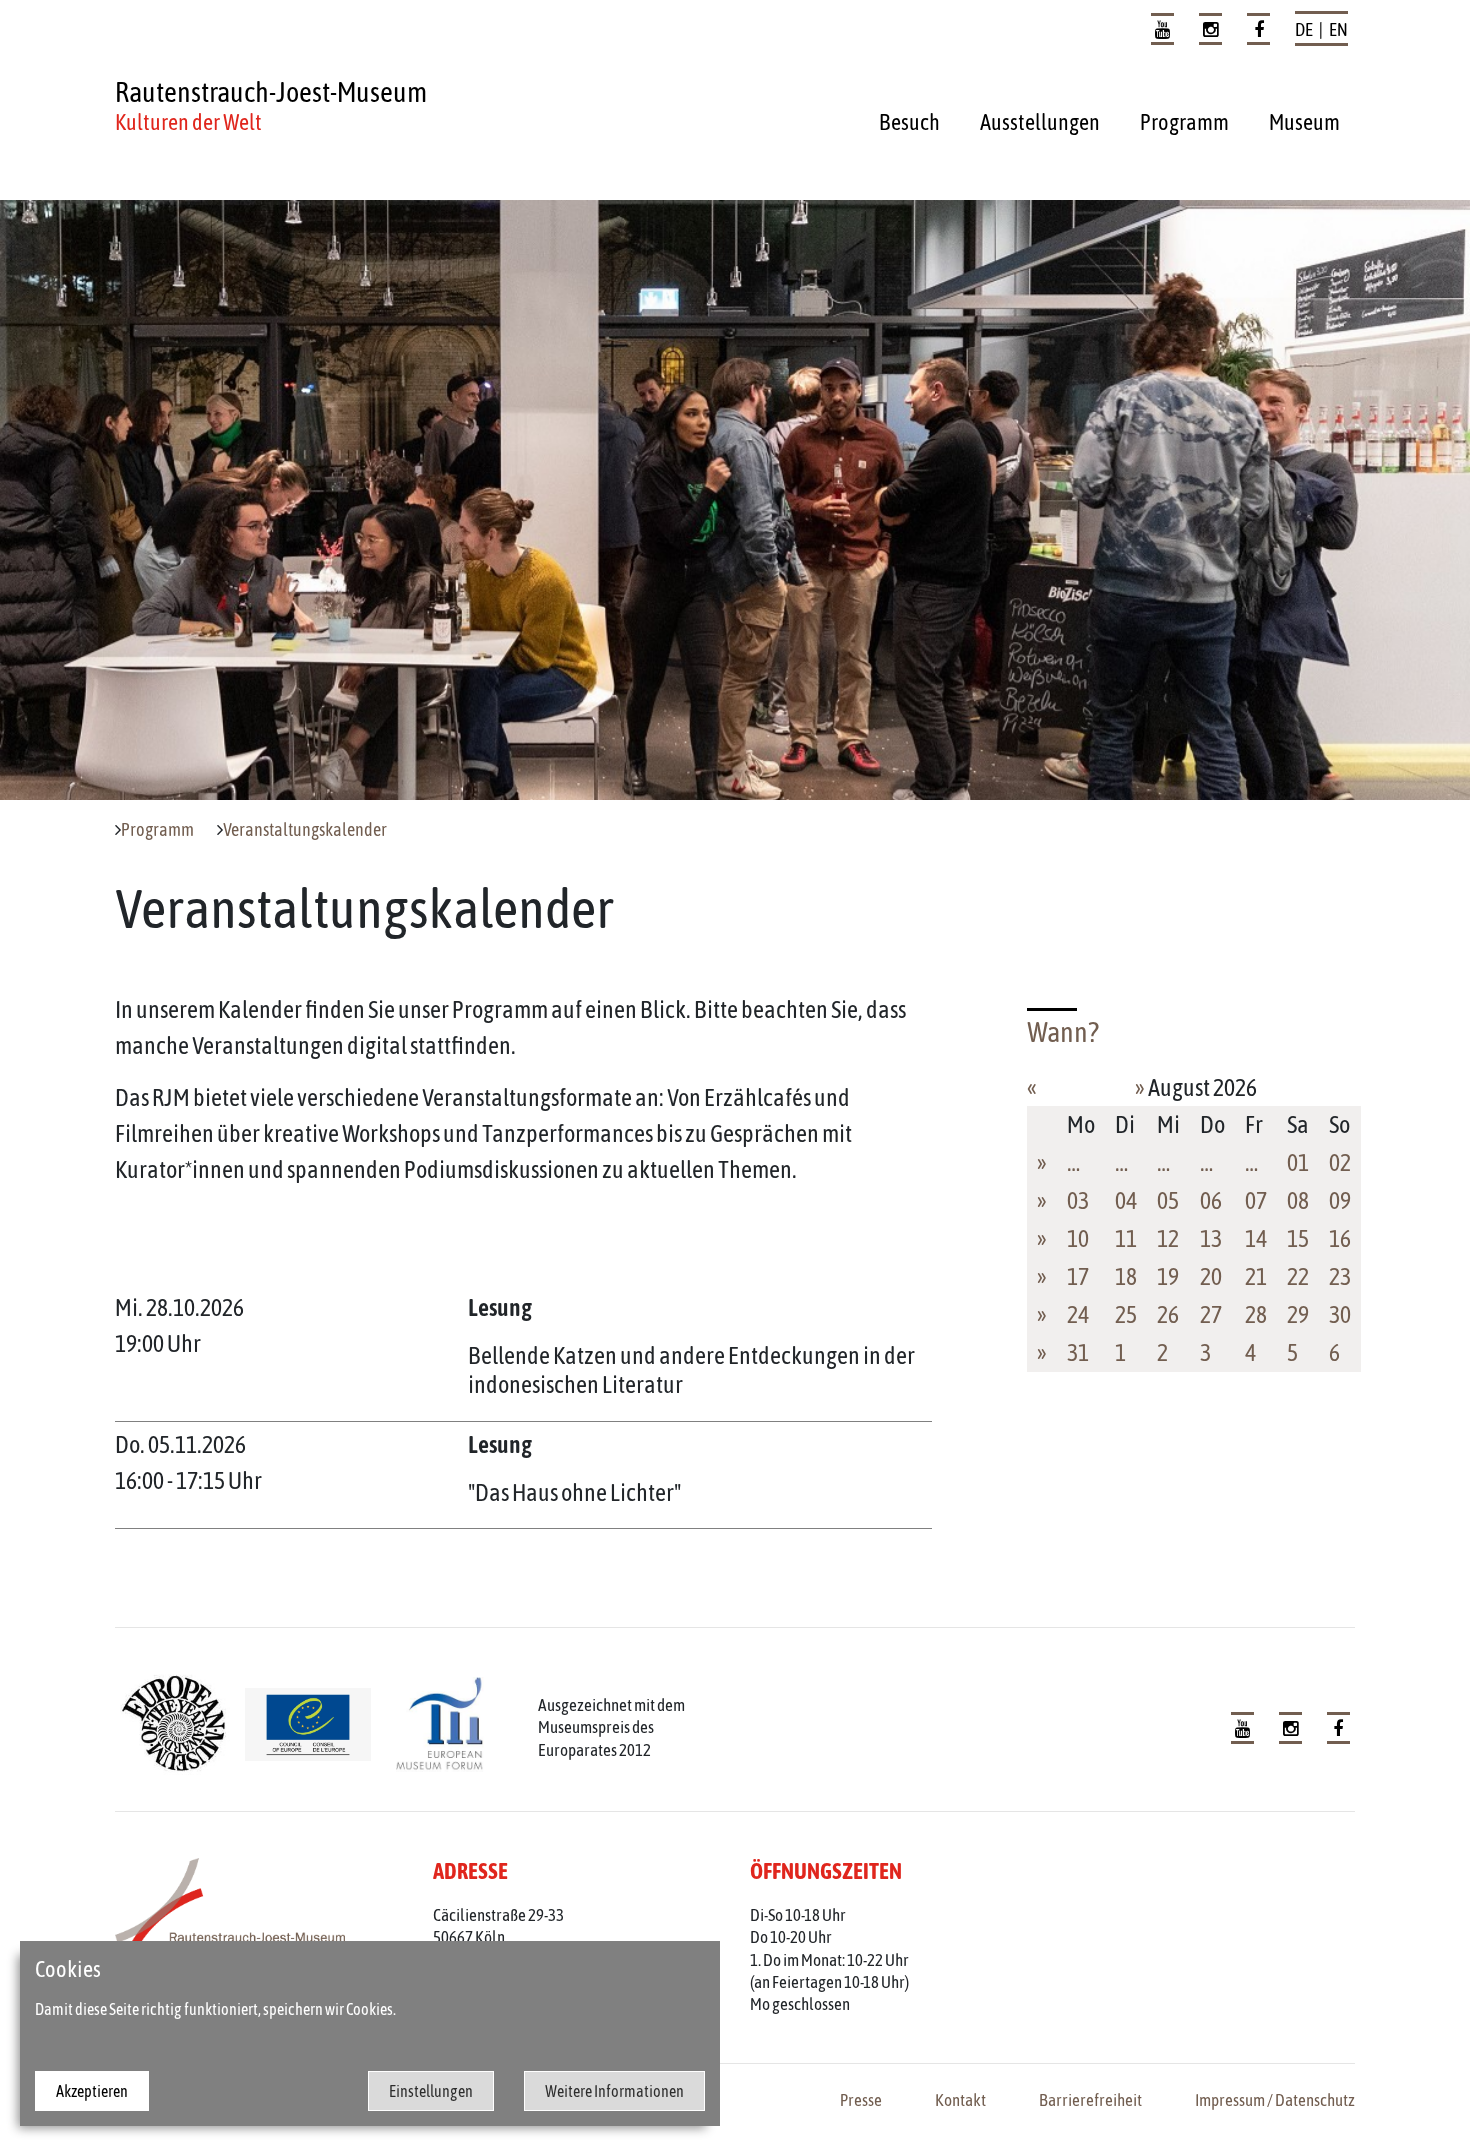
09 (1340, 1200)
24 (1078, 1314)
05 (1168, 1200)
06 (1211, 1200)
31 (1078, 1352)
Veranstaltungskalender (305, 830)
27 (1211, 1314)
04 (1126, 1200)
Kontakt (960, 2100)
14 (1256, 1238)
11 (1126, 1238)
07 (1256, 1200)
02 (1340, 1162)
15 (1298, 1238)
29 (1298, 1314)
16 (1340, 1238)
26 (1168, 1314)
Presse (861, 2100)
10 (1078, 1238)
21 (1256, 1276)
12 (1168, 1238)
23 (1340, 1276)
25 (1126, 1314)
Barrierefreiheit (1090, 2100)
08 (1298, 1200)
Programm (1184, 122)
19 (1168, 1276)
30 (1340, 1314)
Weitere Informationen (614, 2091)
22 (1298, 1276)
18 (1126, 1276)
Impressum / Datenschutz (1275, 2100)
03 (1078, 1200)
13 (1211, 1238)
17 (1078, 1276)
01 (1298, 1162)
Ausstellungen (1040, 122)
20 (1211, 1276)
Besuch (909, 122)
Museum (1304, 122)
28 (1256, 1314)
